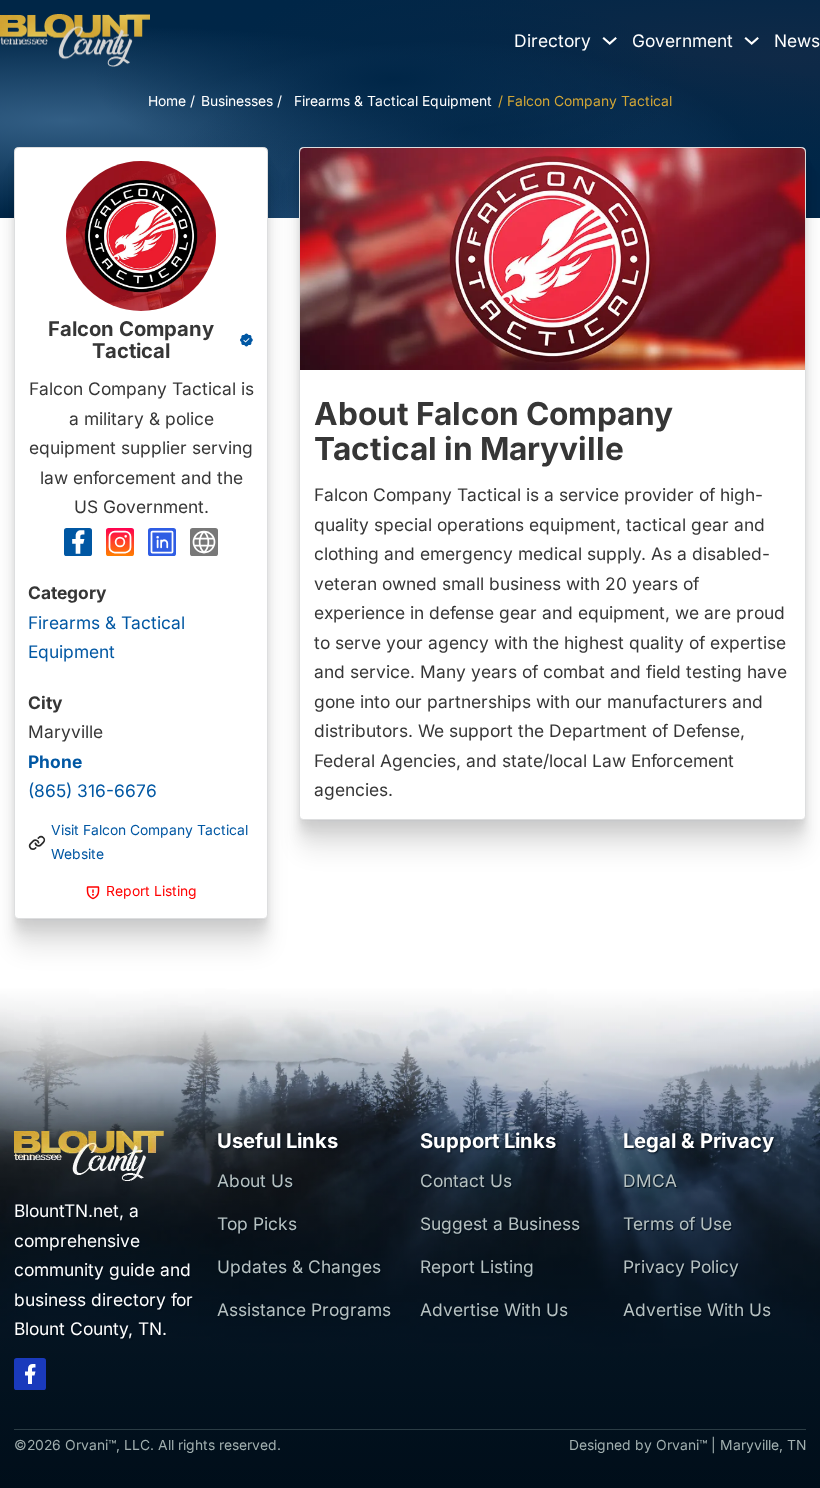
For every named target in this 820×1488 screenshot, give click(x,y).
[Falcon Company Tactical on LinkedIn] (162, 546)
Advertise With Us (494, 1309)
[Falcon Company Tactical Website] (204, 546)
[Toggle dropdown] (609, 40)
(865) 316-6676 (92, 776)
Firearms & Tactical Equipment (393, 101)
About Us (255, 1180)
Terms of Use (677, 1223)
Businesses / (241, 101)
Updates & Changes (299, 1266)
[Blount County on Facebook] (30, 1378)
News (797, 40)
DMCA (650, 1180)
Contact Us (466, 1180)
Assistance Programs (304, 1309)
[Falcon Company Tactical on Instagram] (120, 546)
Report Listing (477, 1266)
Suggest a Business (500, 1223)
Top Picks (257, 1223)
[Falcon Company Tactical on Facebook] (78, 546)
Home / (171, 101)
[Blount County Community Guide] (75, 41)
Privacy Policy (681, 1266)
